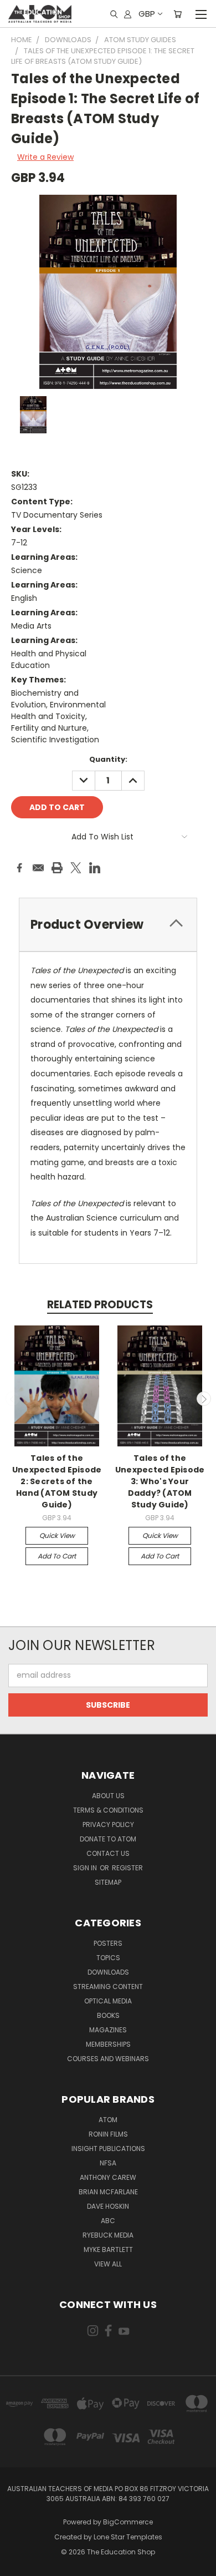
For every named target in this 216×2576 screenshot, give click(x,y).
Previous (13, 1399)
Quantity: (108, 759)
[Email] (38, 868)
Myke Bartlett (108, 2249)
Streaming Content (108, 1987)
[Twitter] (76, 868)
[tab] (108, 925)
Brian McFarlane (108, 2192)
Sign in (86, 1868)
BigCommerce (128, 2522)
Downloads (108, 1972)
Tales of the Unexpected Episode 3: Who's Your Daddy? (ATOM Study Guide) (160, 1481)
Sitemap (108, 1882)
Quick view (57, 1535)
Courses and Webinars (108, 2059)
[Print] (57, 868)
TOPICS (108, 1958)
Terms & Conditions (108, 1810)
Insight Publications (108, 2149)
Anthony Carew (108, 2177)
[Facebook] (19, 868)
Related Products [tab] (100, 1305)
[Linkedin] (95, 868)
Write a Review (45, 157)
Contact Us (108, 1853)
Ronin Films (108, 2134)
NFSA (108, 2163)
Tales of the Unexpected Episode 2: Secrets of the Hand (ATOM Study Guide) (57, 1481)
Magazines (108, 2030)
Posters (108, 1943)
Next (204, 1399)
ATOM (108, 2120)
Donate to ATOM (108, 1839)
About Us (108, 1796)
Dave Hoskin (108, 2206)
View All (108, 2264)
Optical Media (108, 2001)
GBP (147, 14)
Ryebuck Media (108, 2235)
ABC (108, 2221)
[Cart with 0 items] (178, 14)
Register (127, 1868)
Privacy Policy (108, 1825)
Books (108, 2015)
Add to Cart (57, 1556)
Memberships (108, 2044)
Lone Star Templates (128, 2537)
